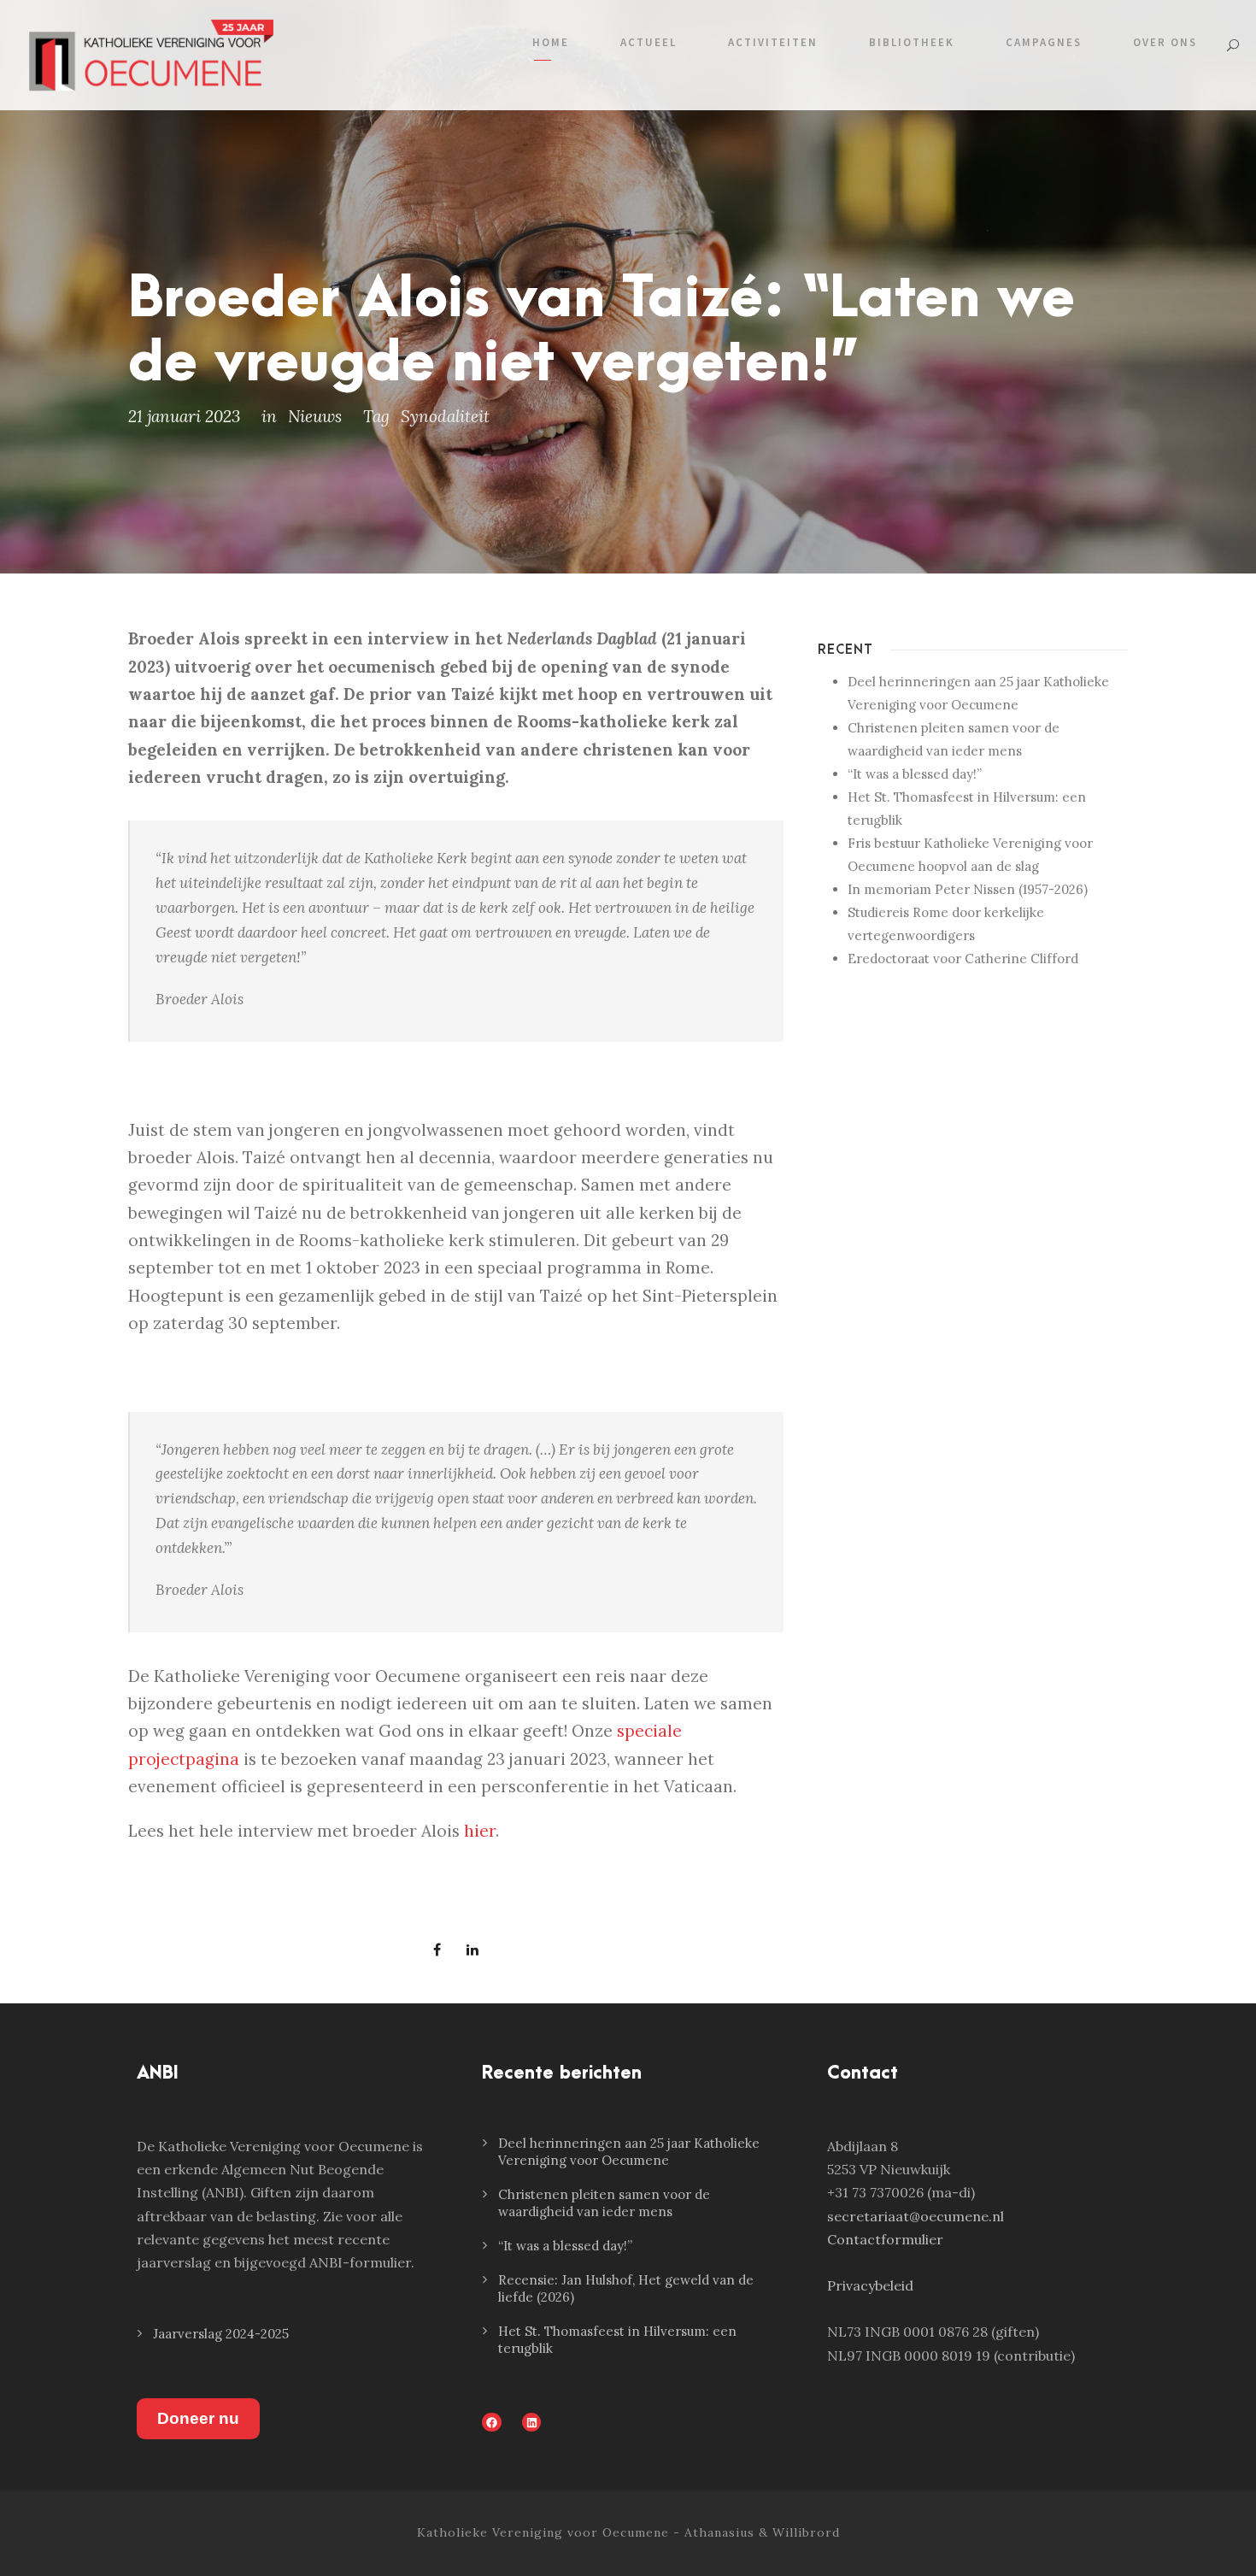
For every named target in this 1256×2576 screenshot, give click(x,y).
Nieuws (315, 416)
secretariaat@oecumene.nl (916, 2216)
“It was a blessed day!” (915, 774)
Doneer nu (198, 2418)
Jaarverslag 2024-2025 (221, 2334)
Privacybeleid (870, 2285)
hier (480, 1831)
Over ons (1165, 42)
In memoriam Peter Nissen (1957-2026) (968, 889)
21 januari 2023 (184, 416)
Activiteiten (773, 42)
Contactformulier (885, 2239)
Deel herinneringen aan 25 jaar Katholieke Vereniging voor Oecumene (629, 2152)
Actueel (649, 42)
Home (551, 42)
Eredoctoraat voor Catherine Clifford (963, 959)
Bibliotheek (912, 42)
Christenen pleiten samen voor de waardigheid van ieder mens (604, 2203)
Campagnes (1044, 42)
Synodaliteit (445, 416)
